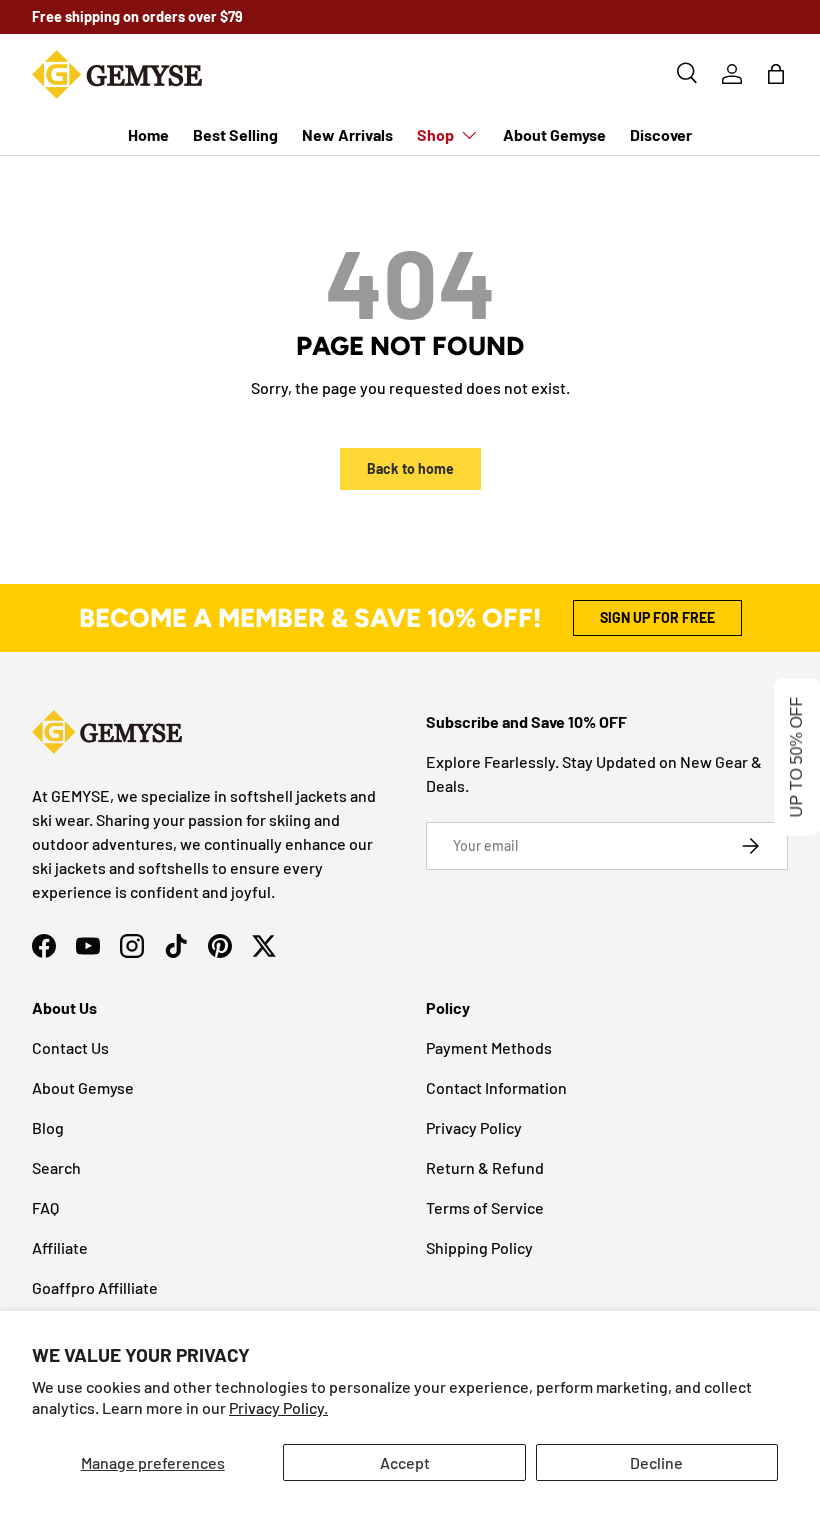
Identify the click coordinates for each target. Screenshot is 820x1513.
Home (148, 134)
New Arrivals (347, 134)
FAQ (45, 1207)
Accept (405, 1462)
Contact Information (496, 1087)
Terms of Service (485, 1207)
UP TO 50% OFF (796, 756)
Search (56, 1167)
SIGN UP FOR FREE (657, 617)
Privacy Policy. (278, 1407)
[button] (776, 74)
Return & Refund (485, 1167)
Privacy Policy (474, 1127)
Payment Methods (489, 1047)
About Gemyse (554, 134)
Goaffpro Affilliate (95, 1287)
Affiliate (60, 1247)
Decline (656, 1462)
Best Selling (235, 134)
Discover (661, 134)
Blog (48, 1127)
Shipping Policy (479, 1247)
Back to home (410, 468)
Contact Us (70, 1047)
